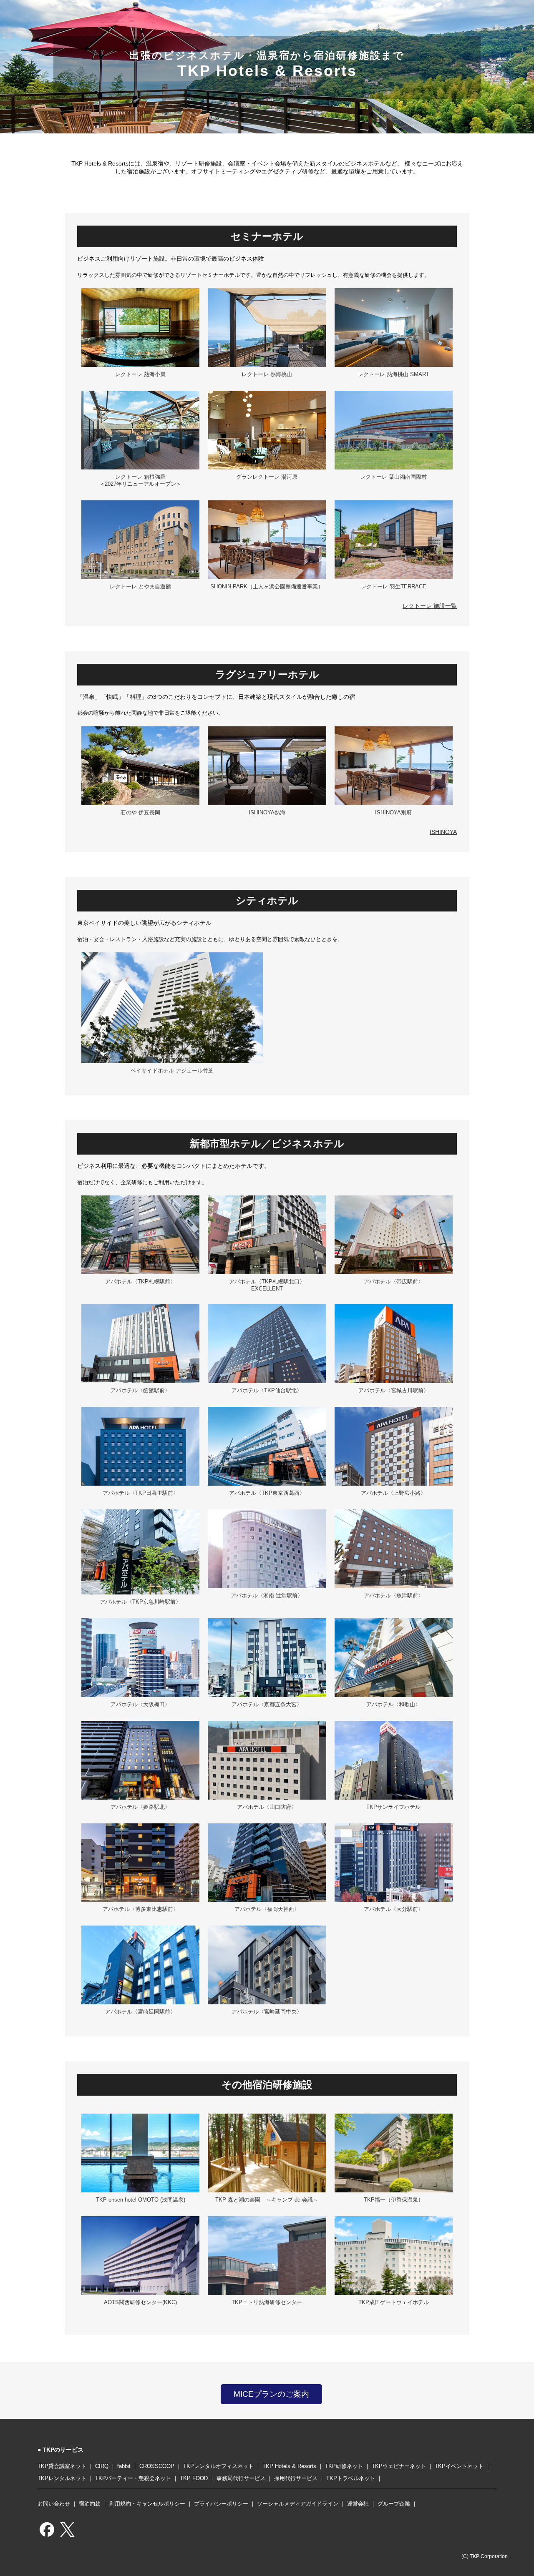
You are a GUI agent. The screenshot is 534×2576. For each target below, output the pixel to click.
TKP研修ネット (344, 2466)
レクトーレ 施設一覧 (430, 606)
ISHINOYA (443, 832)
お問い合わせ (54, 2504)
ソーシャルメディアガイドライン (298, 2504)
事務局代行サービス (241, 2478)
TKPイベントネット (459, 2466)
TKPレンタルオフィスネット (218, 2466)
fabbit (124, 2466)
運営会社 (358, 2504)
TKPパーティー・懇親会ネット (133, 2478)
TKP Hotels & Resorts (289, 2466)
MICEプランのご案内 (271, 2394)
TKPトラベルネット (351, 2478)
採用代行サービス (296, 2478)
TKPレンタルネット (62, 2478)
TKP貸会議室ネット (62, 2466)
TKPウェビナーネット (399, 2466)
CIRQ (102, 2466)
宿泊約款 (90, 2504)
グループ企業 (394, 2504)
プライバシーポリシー (221, 2504)
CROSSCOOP (157, 2466)
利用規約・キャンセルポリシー (147, 2504)
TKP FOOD (194, 2478)
